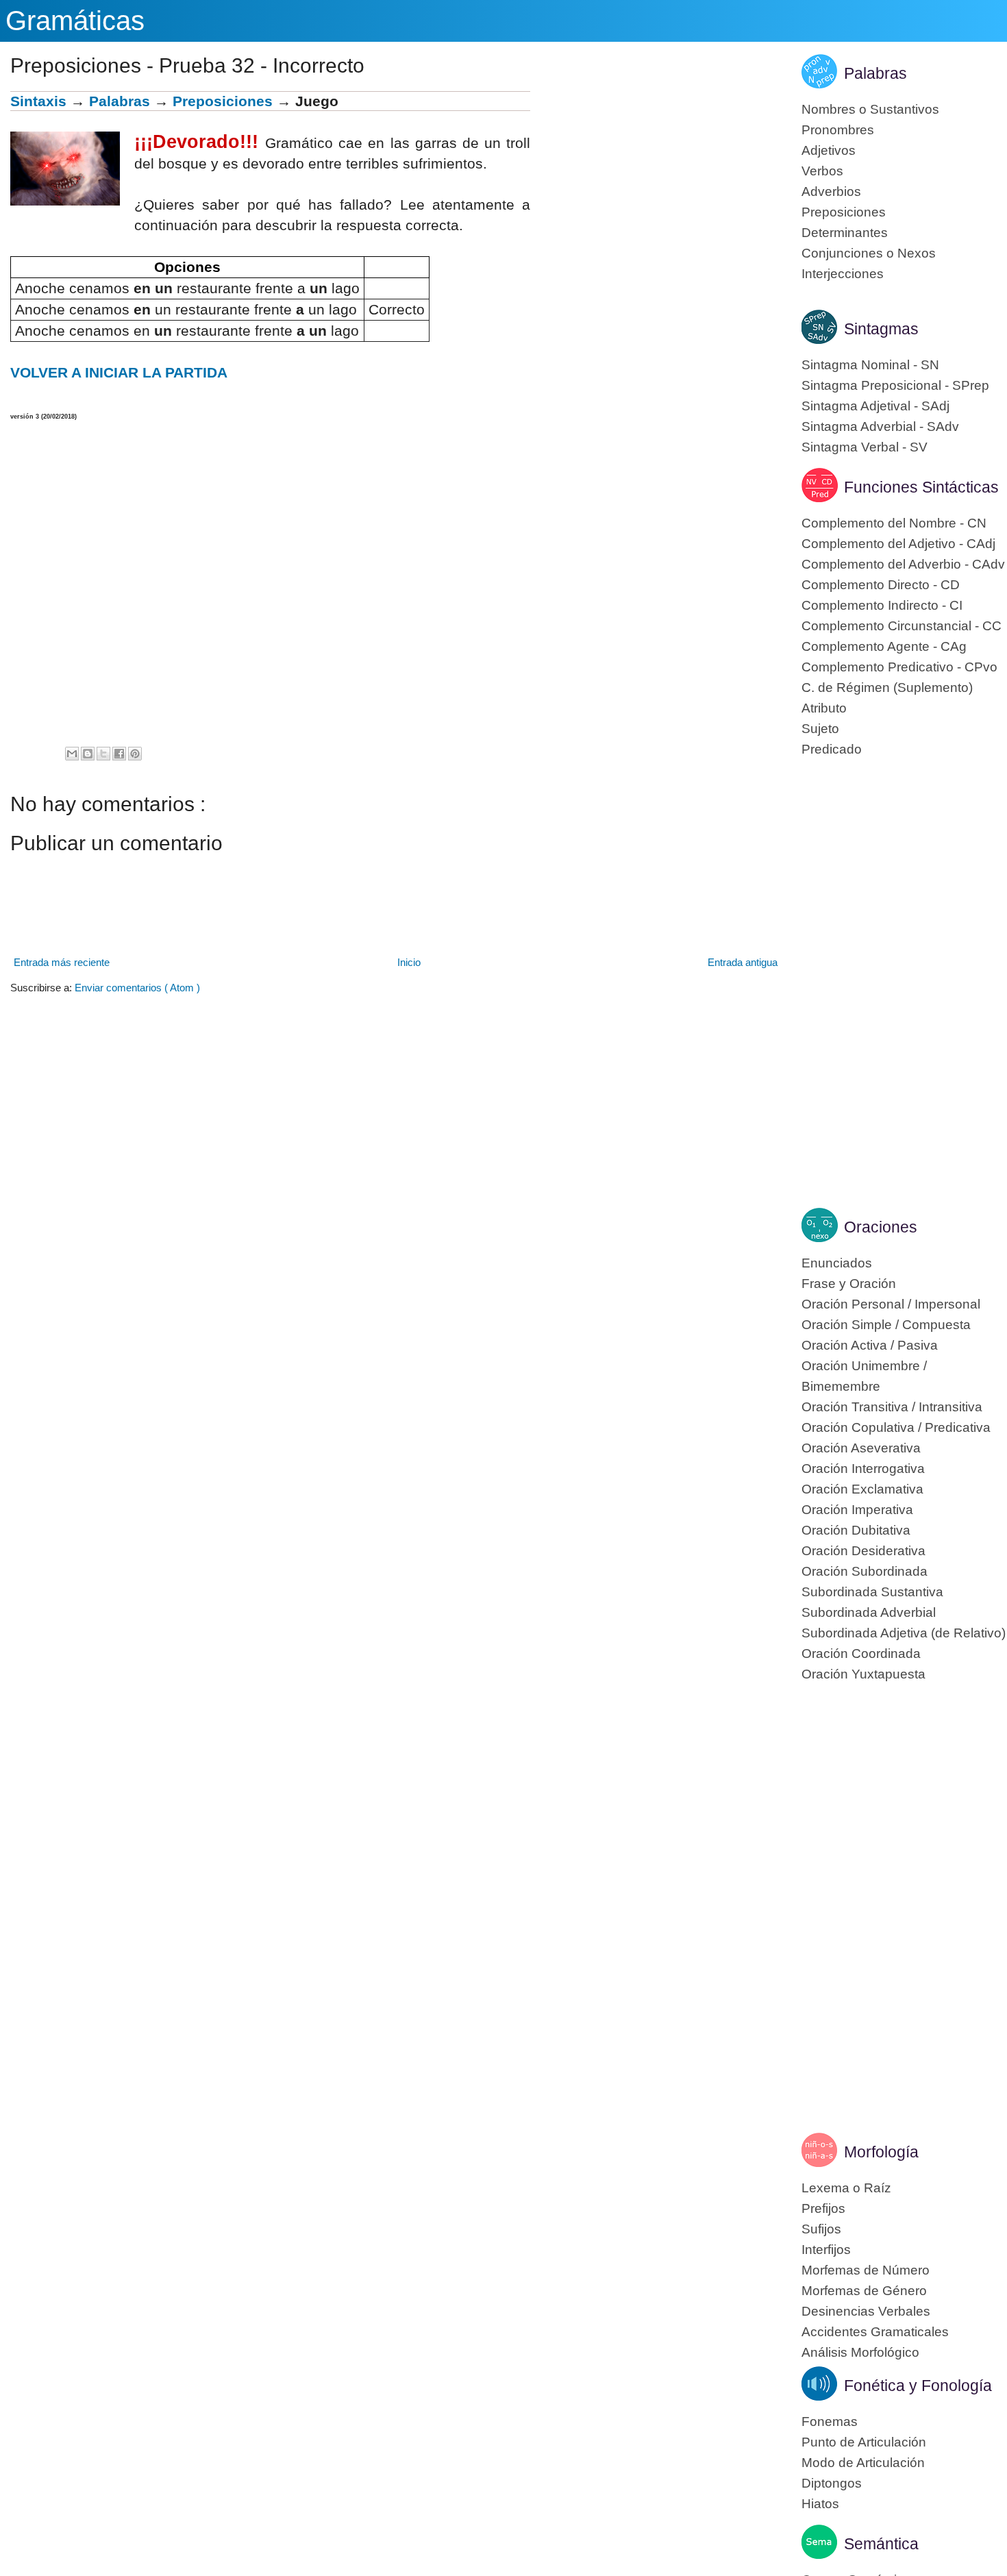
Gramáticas (75, 21)
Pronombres (838, 130)
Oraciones (881, 1227)
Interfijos (826, 2250)
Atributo (824, 708)
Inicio (409, 962)
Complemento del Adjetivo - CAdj (898, 544)
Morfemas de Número (866, 2270)
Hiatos (820, 2504)
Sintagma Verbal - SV (865, 447)
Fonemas (830, 2422)
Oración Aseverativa (861, 1448)
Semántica (881, 2544)
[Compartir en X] (103, 754)
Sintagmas (881, 329)
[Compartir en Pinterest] (135, 754)
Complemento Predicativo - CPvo (899, 667)
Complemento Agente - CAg (884, 646)
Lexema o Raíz (846, 2188)
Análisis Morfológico (860, 2352)
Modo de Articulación (863, 2463)
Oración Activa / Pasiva (870, 1345)
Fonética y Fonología (918, 2386)
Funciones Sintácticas (921, 487)
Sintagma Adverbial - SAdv (880, 426)
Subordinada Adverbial (869, 1612)
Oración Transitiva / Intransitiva (892, 1407)
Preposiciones (223, 101)
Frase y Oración (849, 1284)
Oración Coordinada (861, 1654)
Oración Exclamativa (862, 1489)
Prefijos (823, 2208)
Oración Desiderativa (863, 1551)
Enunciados (837, 1263)
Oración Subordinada (865, 1571)
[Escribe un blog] (88, 754)
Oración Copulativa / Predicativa (896, 1427)
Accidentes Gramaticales (875, 2332)
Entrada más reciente (62, 962)
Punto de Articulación (864, 2442)
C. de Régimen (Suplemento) (887, 688)
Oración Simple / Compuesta (886, 1325)
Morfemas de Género (864, 2291)
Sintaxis (38, 101)
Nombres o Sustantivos (870, 109)
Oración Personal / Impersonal (891, 1304)
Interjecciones (843, 274)
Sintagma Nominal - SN (870, 365)
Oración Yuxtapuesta (863, 1674)
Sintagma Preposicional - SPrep (895, 385)
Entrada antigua (743, 962)
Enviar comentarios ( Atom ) (137, 988)
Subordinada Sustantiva (872, 1592)
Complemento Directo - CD (881, 585)
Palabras (120, 101)
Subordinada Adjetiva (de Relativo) (904, 1633)
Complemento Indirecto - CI (882, 605)
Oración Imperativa (857, 1510)
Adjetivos (829, 150)
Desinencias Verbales (866, 2311)
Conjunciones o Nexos (869, 253)
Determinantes (845, 233)
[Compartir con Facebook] (119, 754)
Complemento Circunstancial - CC (902, 626)
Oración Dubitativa (856, 1530)
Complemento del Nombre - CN (894, 523)
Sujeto (820, 729)
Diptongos (832, 2483)
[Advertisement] (656, 187)
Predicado (832, 749)
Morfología (881, 2152)
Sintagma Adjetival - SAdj (875, 406)
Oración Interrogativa (863, 1469)
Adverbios (831, 191)
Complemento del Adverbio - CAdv (903, 564)
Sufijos (821, 2229)
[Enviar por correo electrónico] (72, 754)
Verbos (822, 171)
